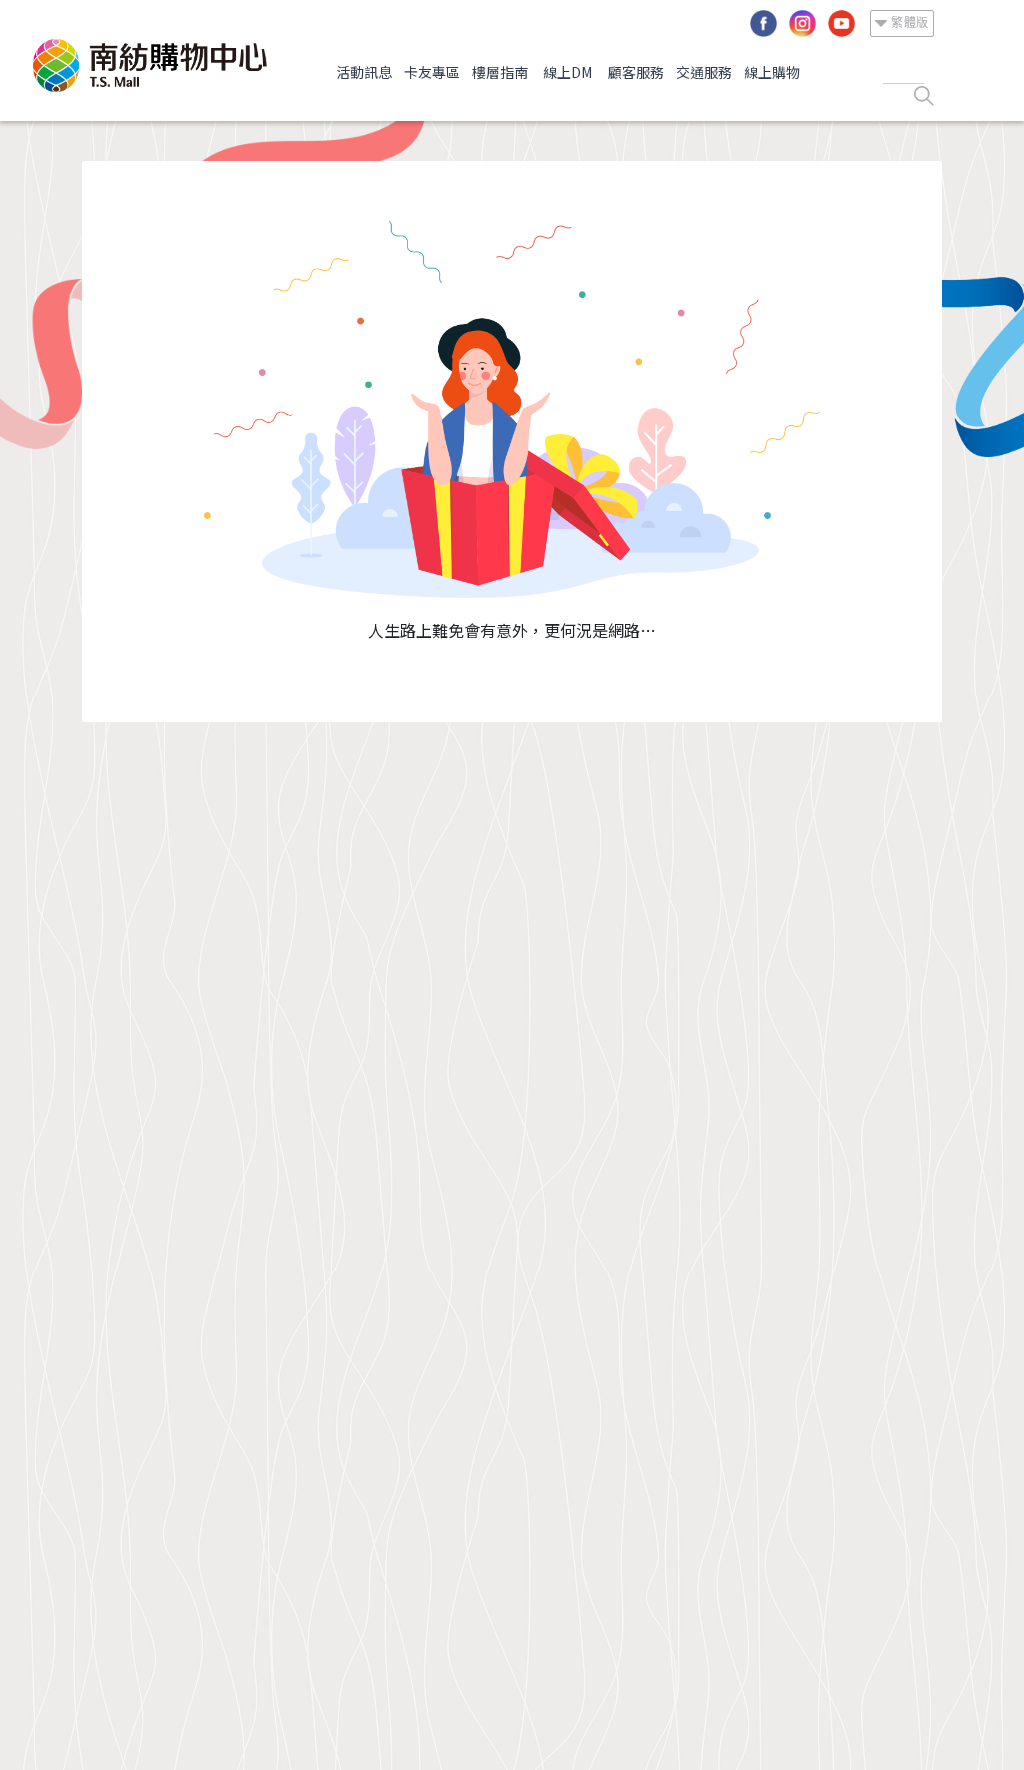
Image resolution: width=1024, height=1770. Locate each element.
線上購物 (772, 72)
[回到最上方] (969, 1715)
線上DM (567, 72)
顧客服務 (636, 72)
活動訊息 (364, 72)
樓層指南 (500, 72)
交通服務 (704, 72)
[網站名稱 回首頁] (150, 66)
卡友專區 (432, 72)
